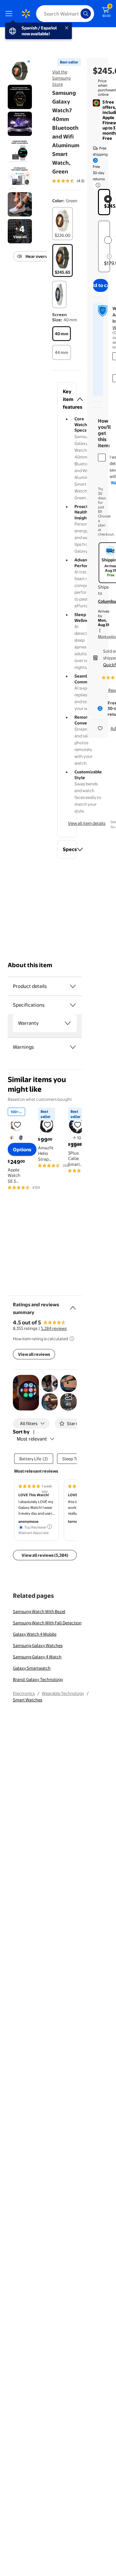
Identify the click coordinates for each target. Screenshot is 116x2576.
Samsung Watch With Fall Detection (47, 1623)
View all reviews (34, 1354)
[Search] (86, 14)
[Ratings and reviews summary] (73, 1305)
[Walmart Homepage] (26, 14)
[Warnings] (73, 1047)
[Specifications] (73, 1005)
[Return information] (97, 185)
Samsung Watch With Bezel (39, 1611)
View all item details (87, 823)
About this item (30, 965)
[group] (77, 181)
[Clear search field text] (77, 14)
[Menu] (10, 14)
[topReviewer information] (50, 1527)
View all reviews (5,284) (45, 1555)
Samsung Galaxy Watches (38, 1645)
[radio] (63, 224)
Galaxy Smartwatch (32, 1668)
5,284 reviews (54, 1328)
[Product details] (73, 986)
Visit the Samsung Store (61, 78)
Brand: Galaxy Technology (38, 1679)
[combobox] (65, 14)
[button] (67, 399)
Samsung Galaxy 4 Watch (37, 1657)
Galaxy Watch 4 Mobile (35, 1634)
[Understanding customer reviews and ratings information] (72, 1339)
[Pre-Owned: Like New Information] (109, 256)
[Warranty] (68, 1023)
